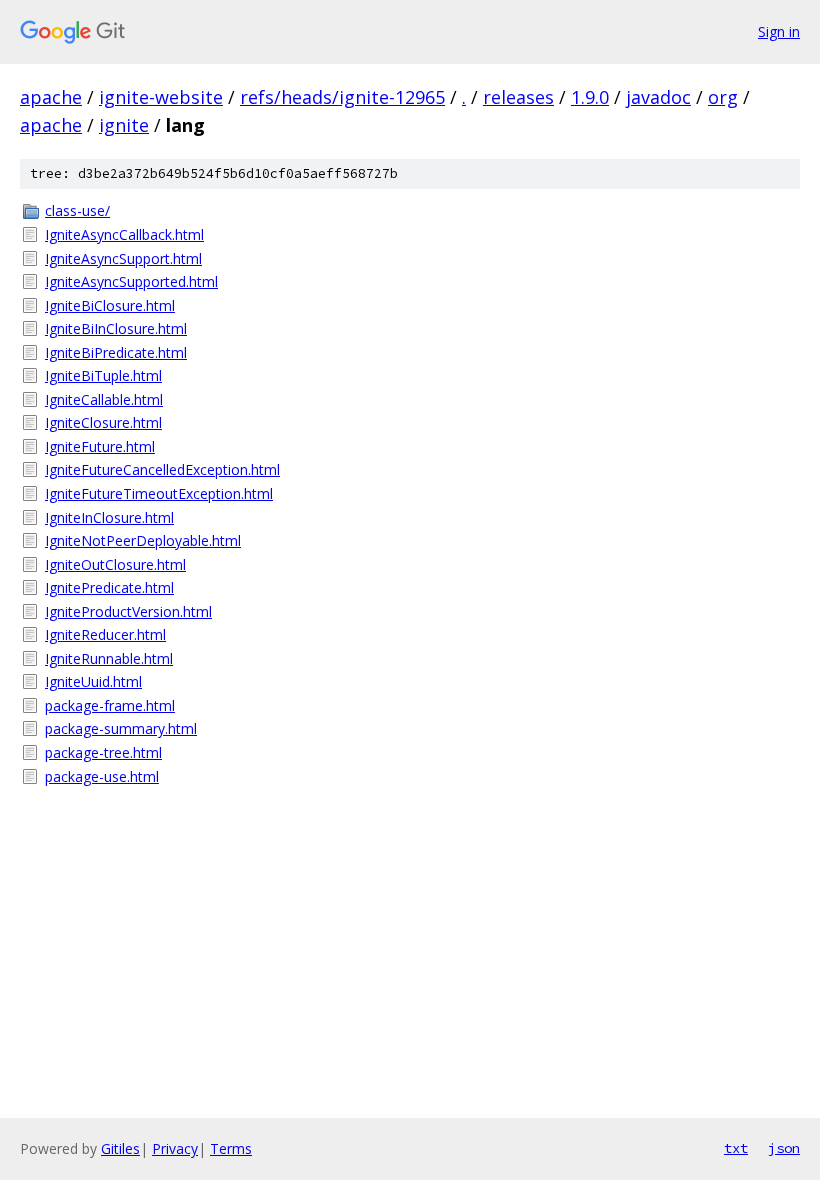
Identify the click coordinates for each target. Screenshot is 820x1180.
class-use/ (77, 210)
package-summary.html (121, 728)
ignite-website (161, 97)
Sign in (779, 31)
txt (736, 1148)
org (723, 97)
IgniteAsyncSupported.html (131, 281)
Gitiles (120, 1148)
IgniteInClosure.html (109, 517)
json (784, 1148)
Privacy (175, 1148)
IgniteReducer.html (105, 634)
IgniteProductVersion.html (128, 611)
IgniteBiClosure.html (110, 305)
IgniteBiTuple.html (103, 375)
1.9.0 (590, 97)
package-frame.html (110, 705)
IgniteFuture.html (100, 446)
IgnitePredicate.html (109, 587)
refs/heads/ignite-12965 (342, 97)
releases (518, 97)
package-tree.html (103, 752)
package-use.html (102, 776)
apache (51, 97)
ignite (124, 125)
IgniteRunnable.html (109, 658)
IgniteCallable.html (104, 399)
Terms (231, 1148)
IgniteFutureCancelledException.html (162, 469)
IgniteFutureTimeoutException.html (159, 493)
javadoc (658, 97)
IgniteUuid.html (93, 681)
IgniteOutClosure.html (115, 564)
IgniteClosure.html (103, 422)
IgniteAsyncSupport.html (123, 258)
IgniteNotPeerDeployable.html (143, 540)
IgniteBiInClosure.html (116, 328)
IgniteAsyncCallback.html (124, 234)
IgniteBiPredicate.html (116, 352)
